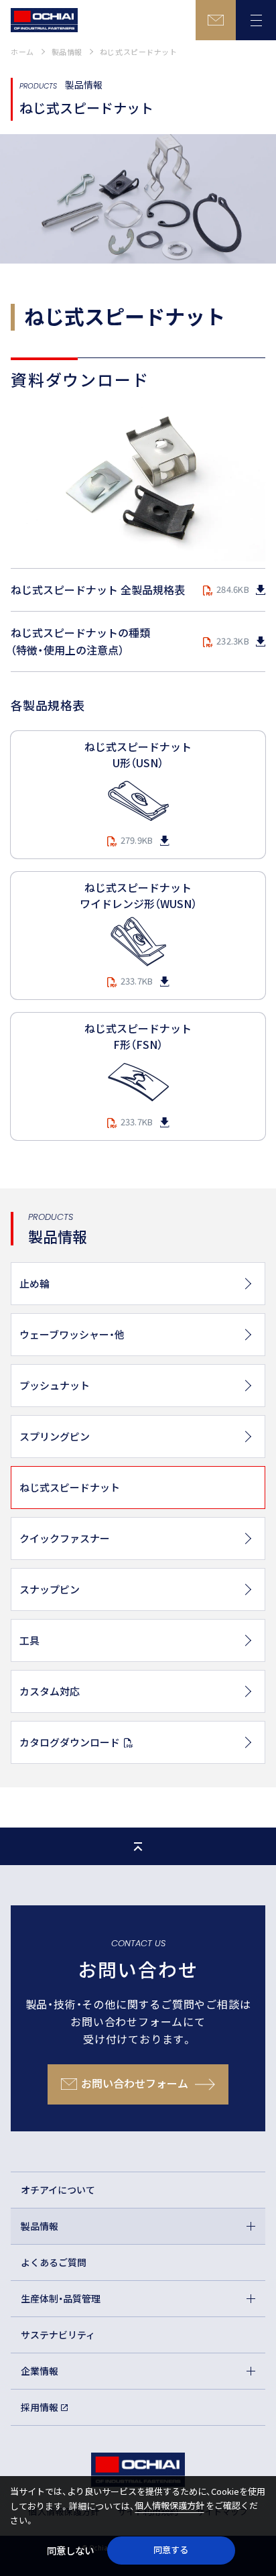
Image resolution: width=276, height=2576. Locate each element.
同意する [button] (171, 2550)
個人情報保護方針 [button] (169, 2505)
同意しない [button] (70, 2550)
